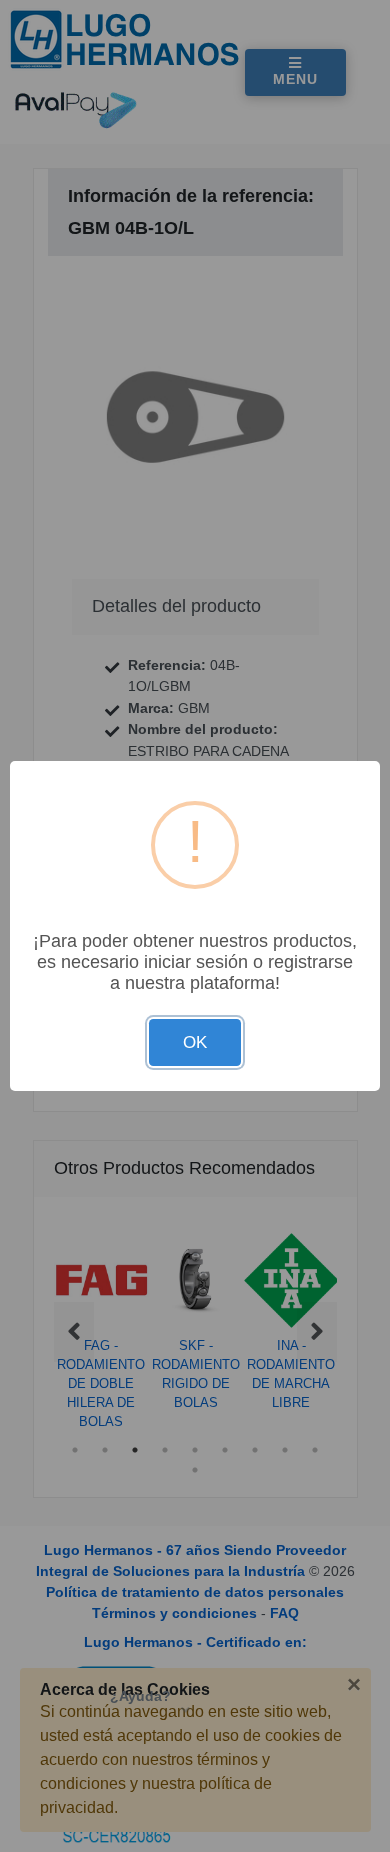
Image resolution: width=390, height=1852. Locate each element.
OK (195, 1042)
